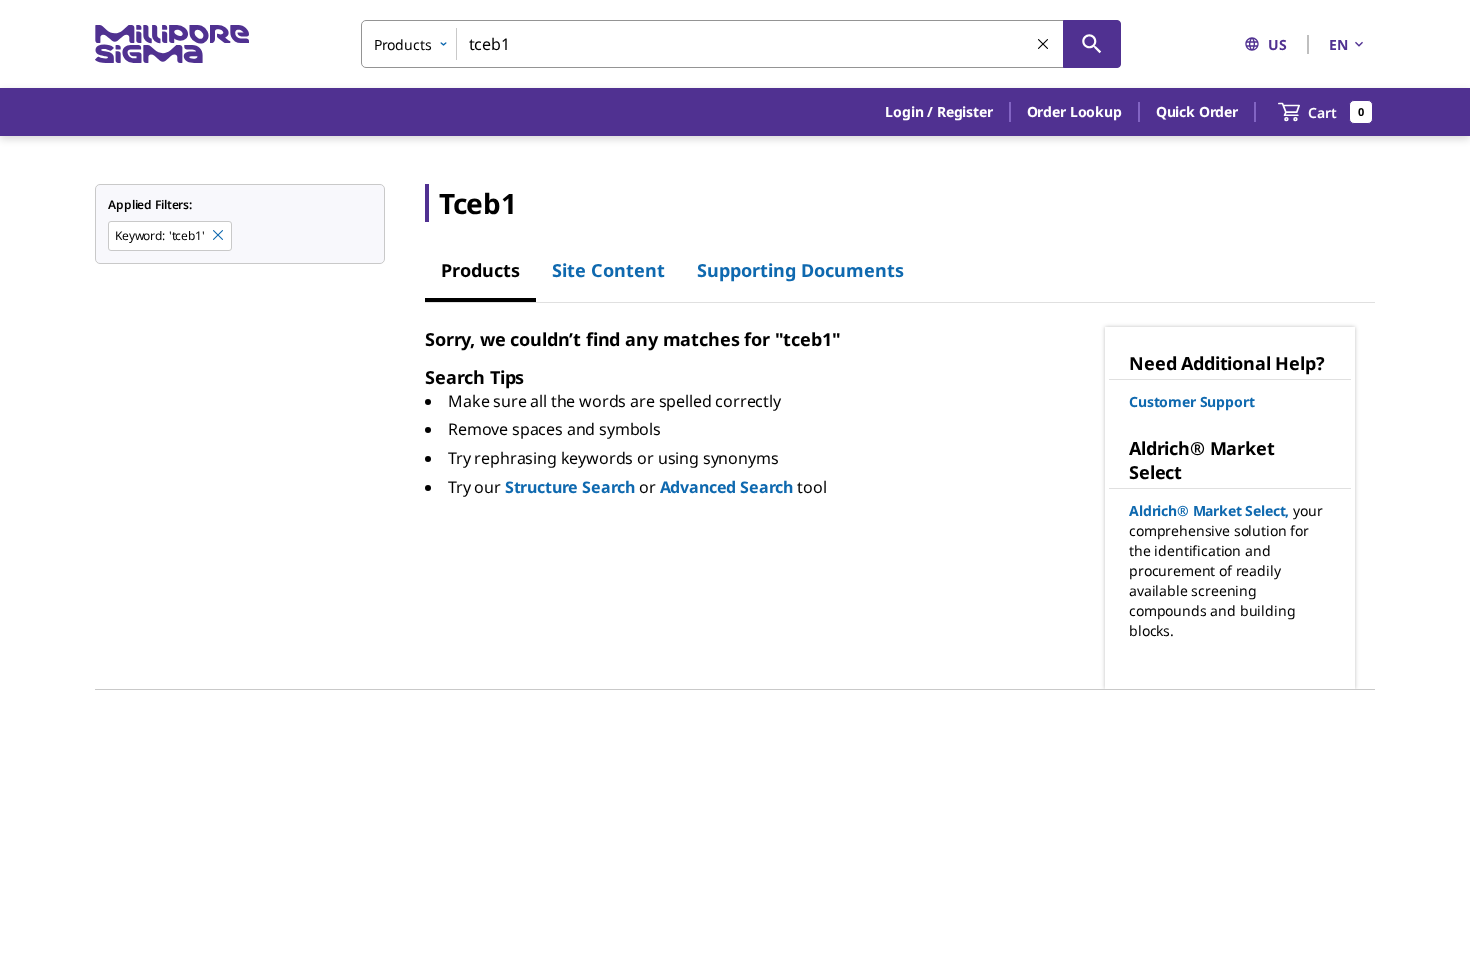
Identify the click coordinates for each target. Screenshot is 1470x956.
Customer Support (1191, 401)
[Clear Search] (1044, 45)
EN (1338, 44)
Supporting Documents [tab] (800, 270)
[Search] (1092, 44)
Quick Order (1197, 111)
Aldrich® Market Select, (1209, 510)
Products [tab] (480, 270)
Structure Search (570, 487)
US (1277, 44)
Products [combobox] (403, 44)
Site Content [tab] (608, 270)
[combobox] (741, 44)
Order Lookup (1074, 111)
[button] (938, 112)
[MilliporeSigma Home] (172, 44)
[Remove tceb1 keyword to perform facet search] (219, 236)
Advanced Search (727, 487)
